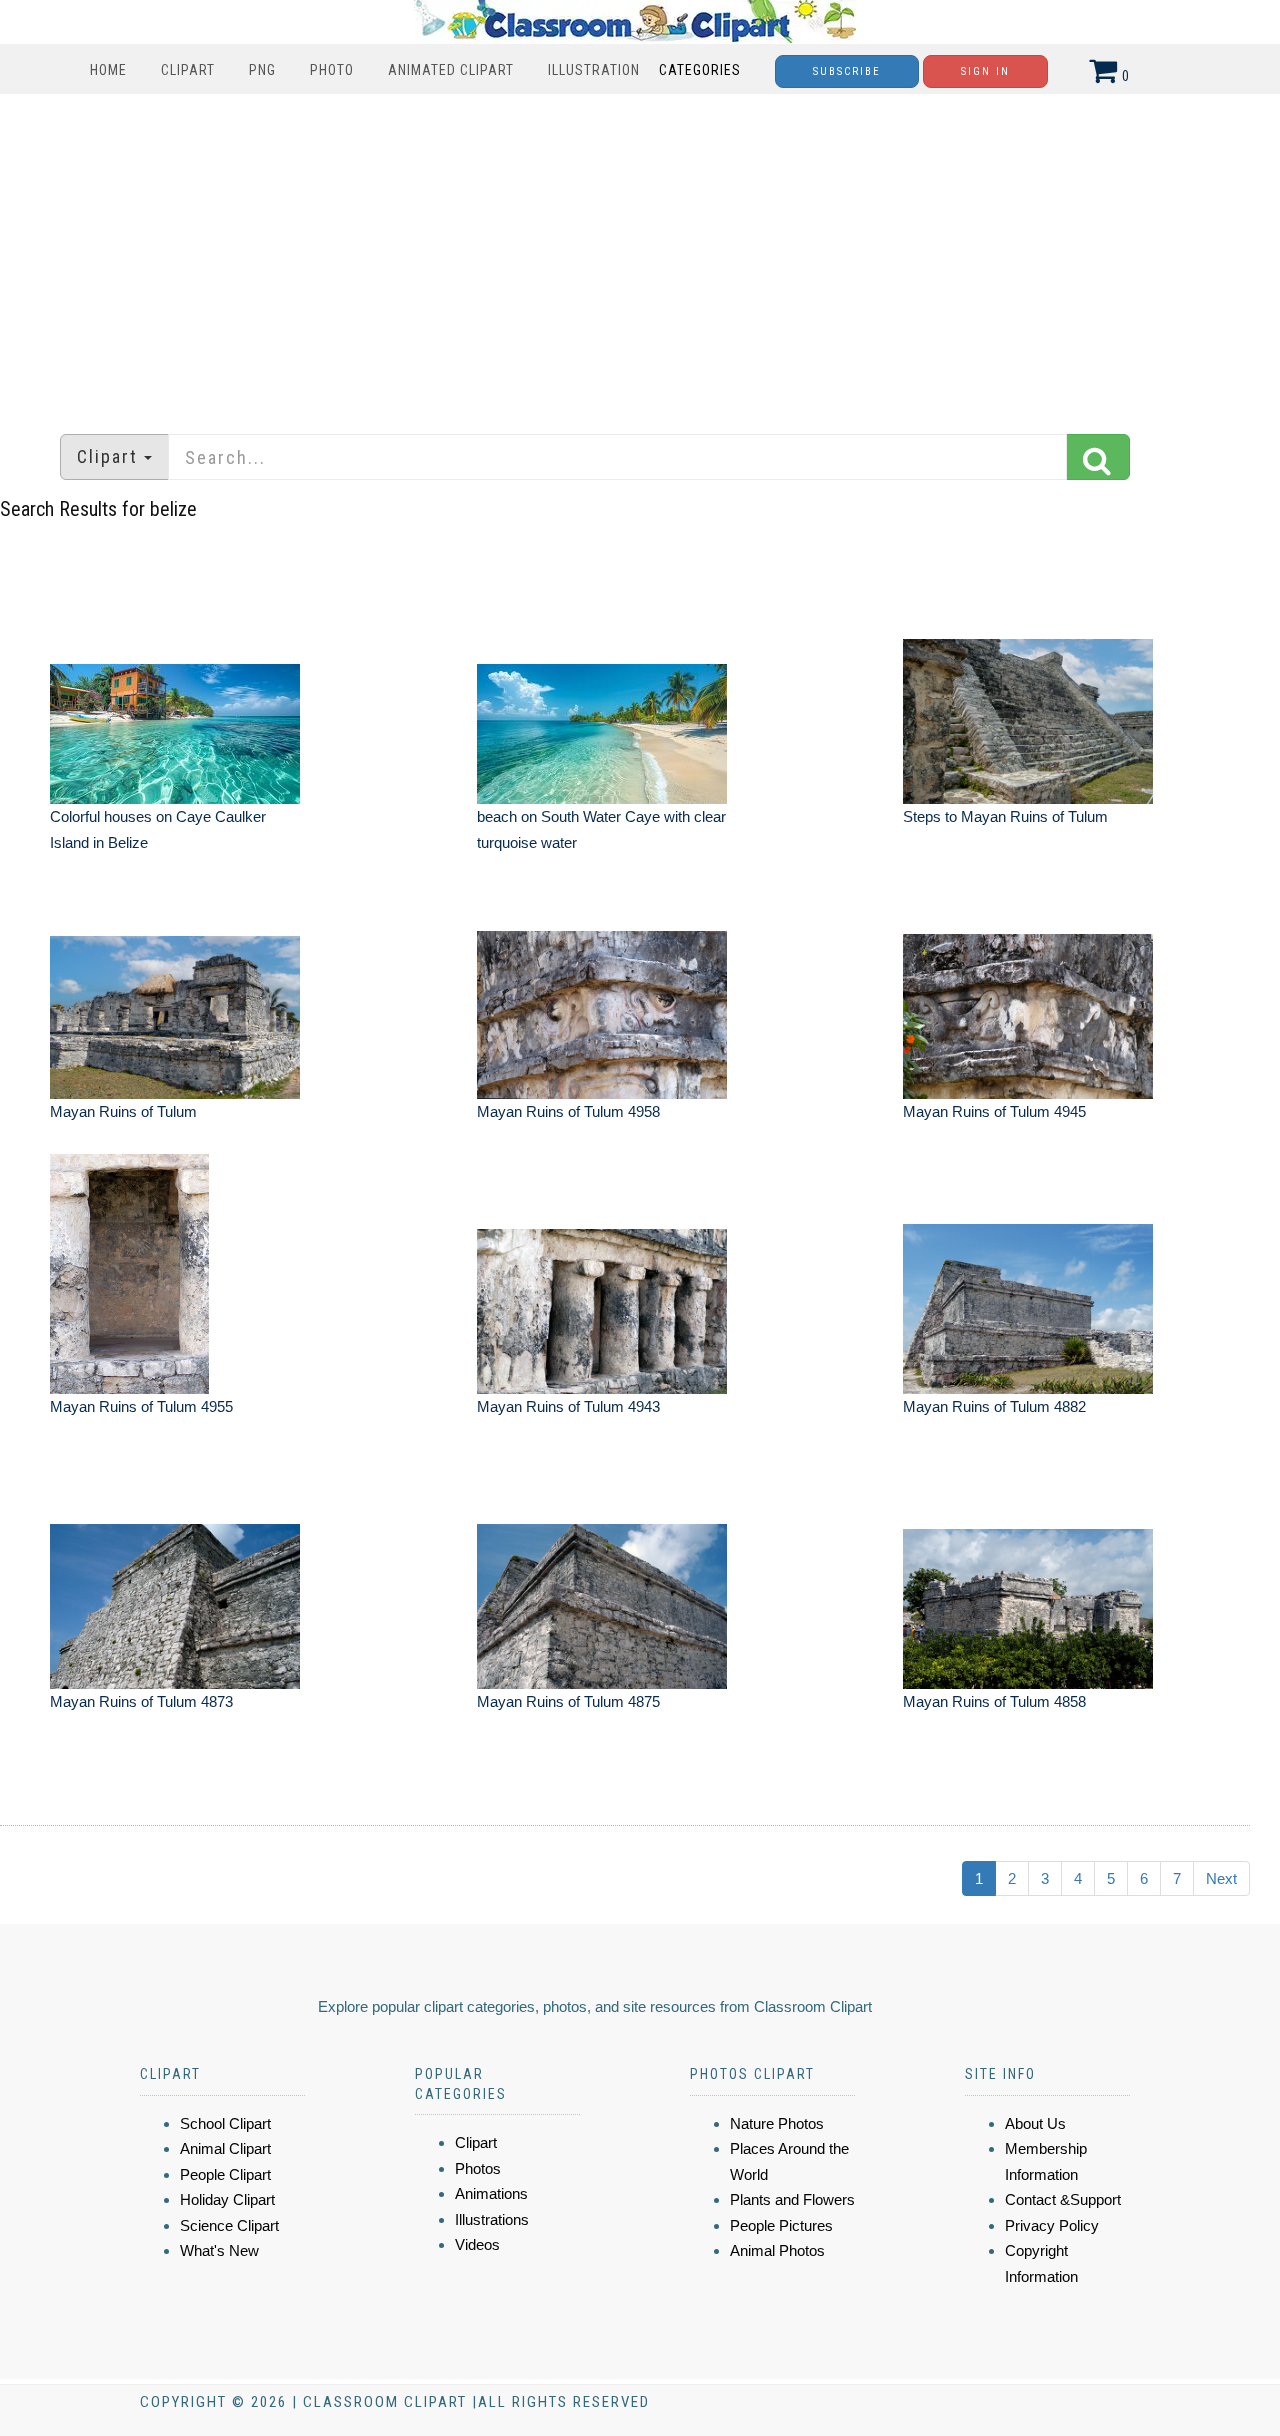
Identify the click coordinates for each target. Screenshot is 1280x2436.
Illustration (594, 70)
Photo (332, 70)
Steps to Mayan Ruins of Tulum (1005, 816)
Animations (491, 2193)
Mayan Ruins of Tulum (123, 1111)
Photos (478, 2168)
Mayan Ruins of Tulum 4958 (568, 1111)
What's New (219, 2250)
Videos (477, 2244)
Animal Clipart (225, 2148)
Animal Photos (777, 2250)
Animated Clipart (451, 70)
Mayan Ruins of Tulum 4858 (994, 1701)
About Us (1035, 2123)
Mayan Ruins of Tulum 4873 (141, 1701)
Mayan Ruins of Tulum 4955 (141, 1406)
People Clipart (225, 2174)
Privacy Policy (1052, 2225)
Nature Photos (777, 2123)
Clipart (188, 70)
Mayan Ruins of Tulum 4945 (994, 1111)
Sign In (985, 71)
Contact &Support (1063, 2199)
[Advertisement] (640, 254)
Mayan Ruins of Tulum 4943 (568, 1406)
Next (1221, 1878)
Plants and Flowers (792, 2199)
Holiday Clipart (227, 2199)
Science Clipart (229, 2225)
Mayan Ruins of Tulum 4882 (994, 1406)
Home (108, 70)
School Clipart (225, 2123)
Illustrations (492, 2219)
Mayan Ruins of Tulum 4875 (568, 1701)
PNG (262, 70)
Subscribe (847, 71)
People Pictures (781, 2225)
